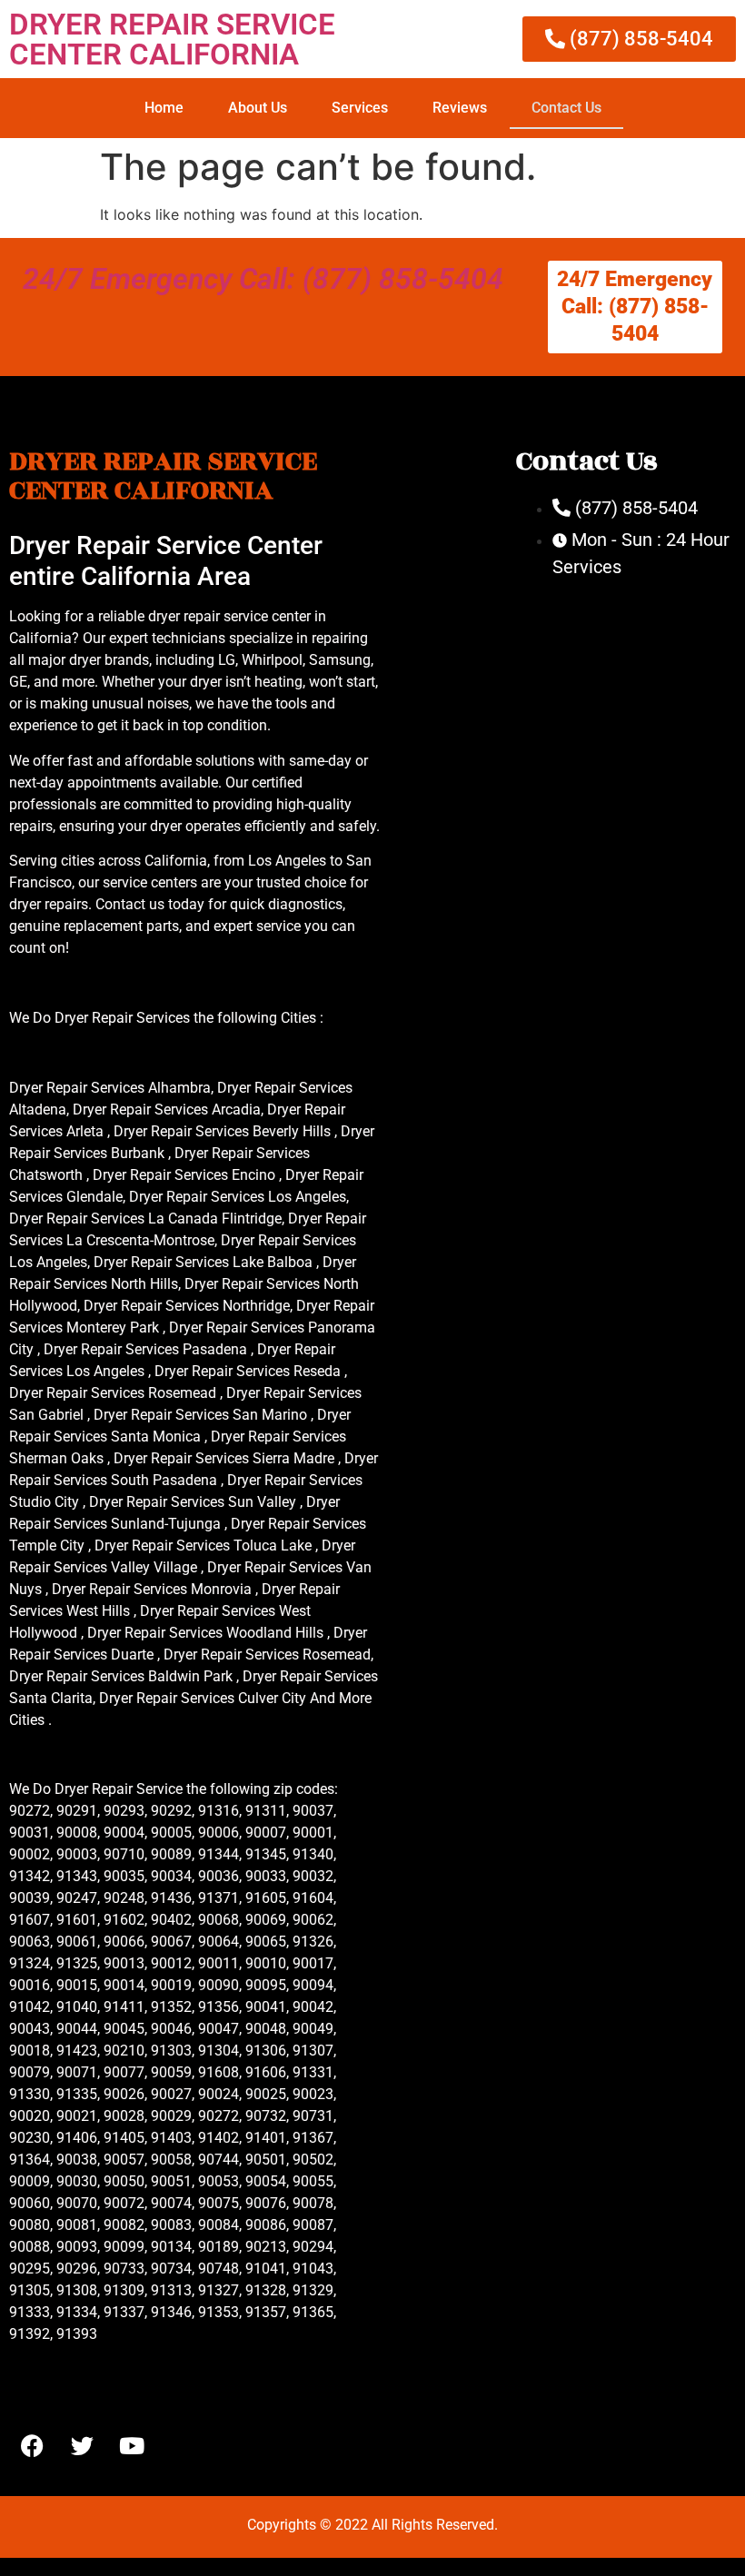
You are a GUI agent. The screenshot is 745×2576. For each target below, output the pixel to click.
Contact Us (566, 108)
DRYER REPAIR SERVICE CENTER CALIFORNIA (172, 39)
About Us (258, 108)
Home (164, 108)
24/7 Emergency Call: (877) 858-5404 (263, 279)
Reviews (460, 108)
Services (360, 108)
